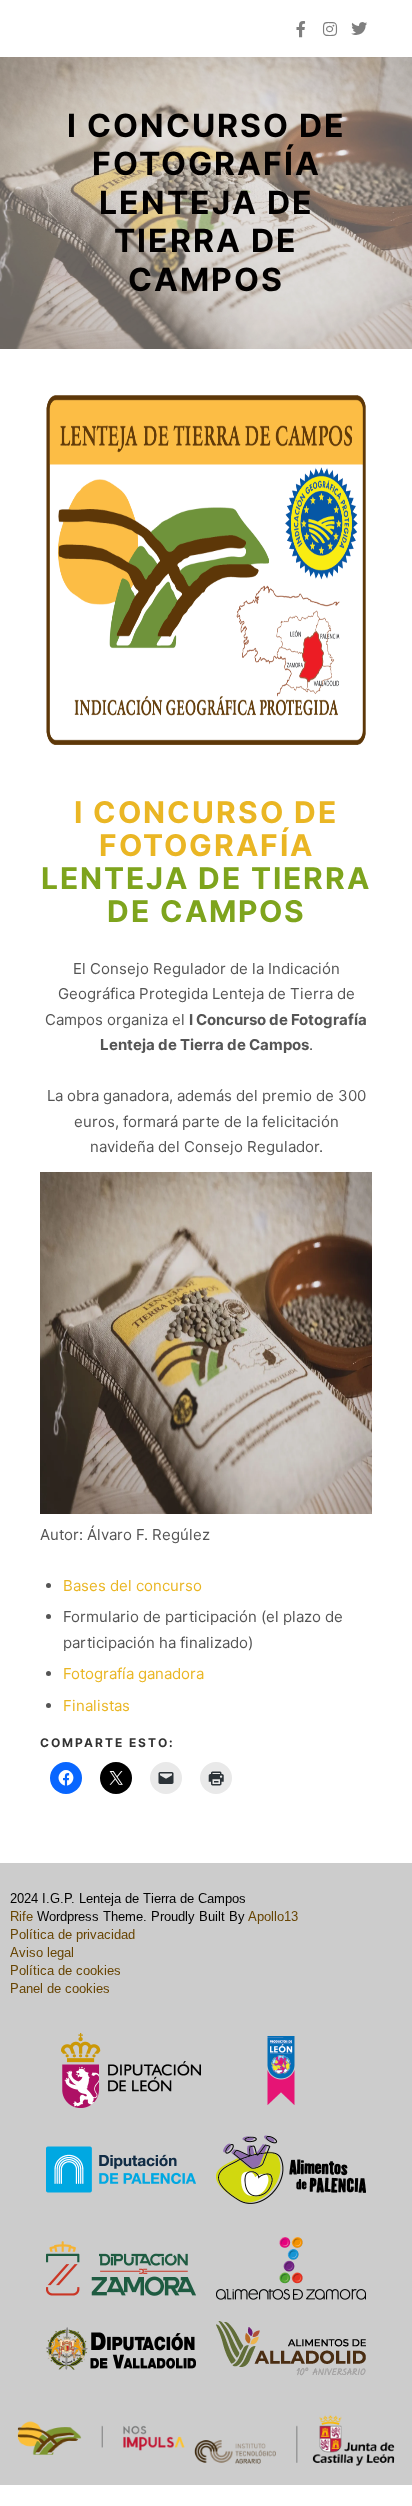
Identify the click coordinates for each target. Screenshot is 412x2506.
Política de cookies (65, 1970)
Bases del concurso (132, 1585)
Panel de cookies (60, 1988)
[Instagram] (330, 29)
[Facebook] (301, 29)
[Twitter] (359, 29)
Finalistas (96, 1705)
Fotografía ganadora (133, 1673)
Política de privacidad (72, 1934)
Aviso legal (42, 1952)
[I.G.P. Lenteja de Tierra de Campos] (65, 28)
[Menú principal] (257, 29)
